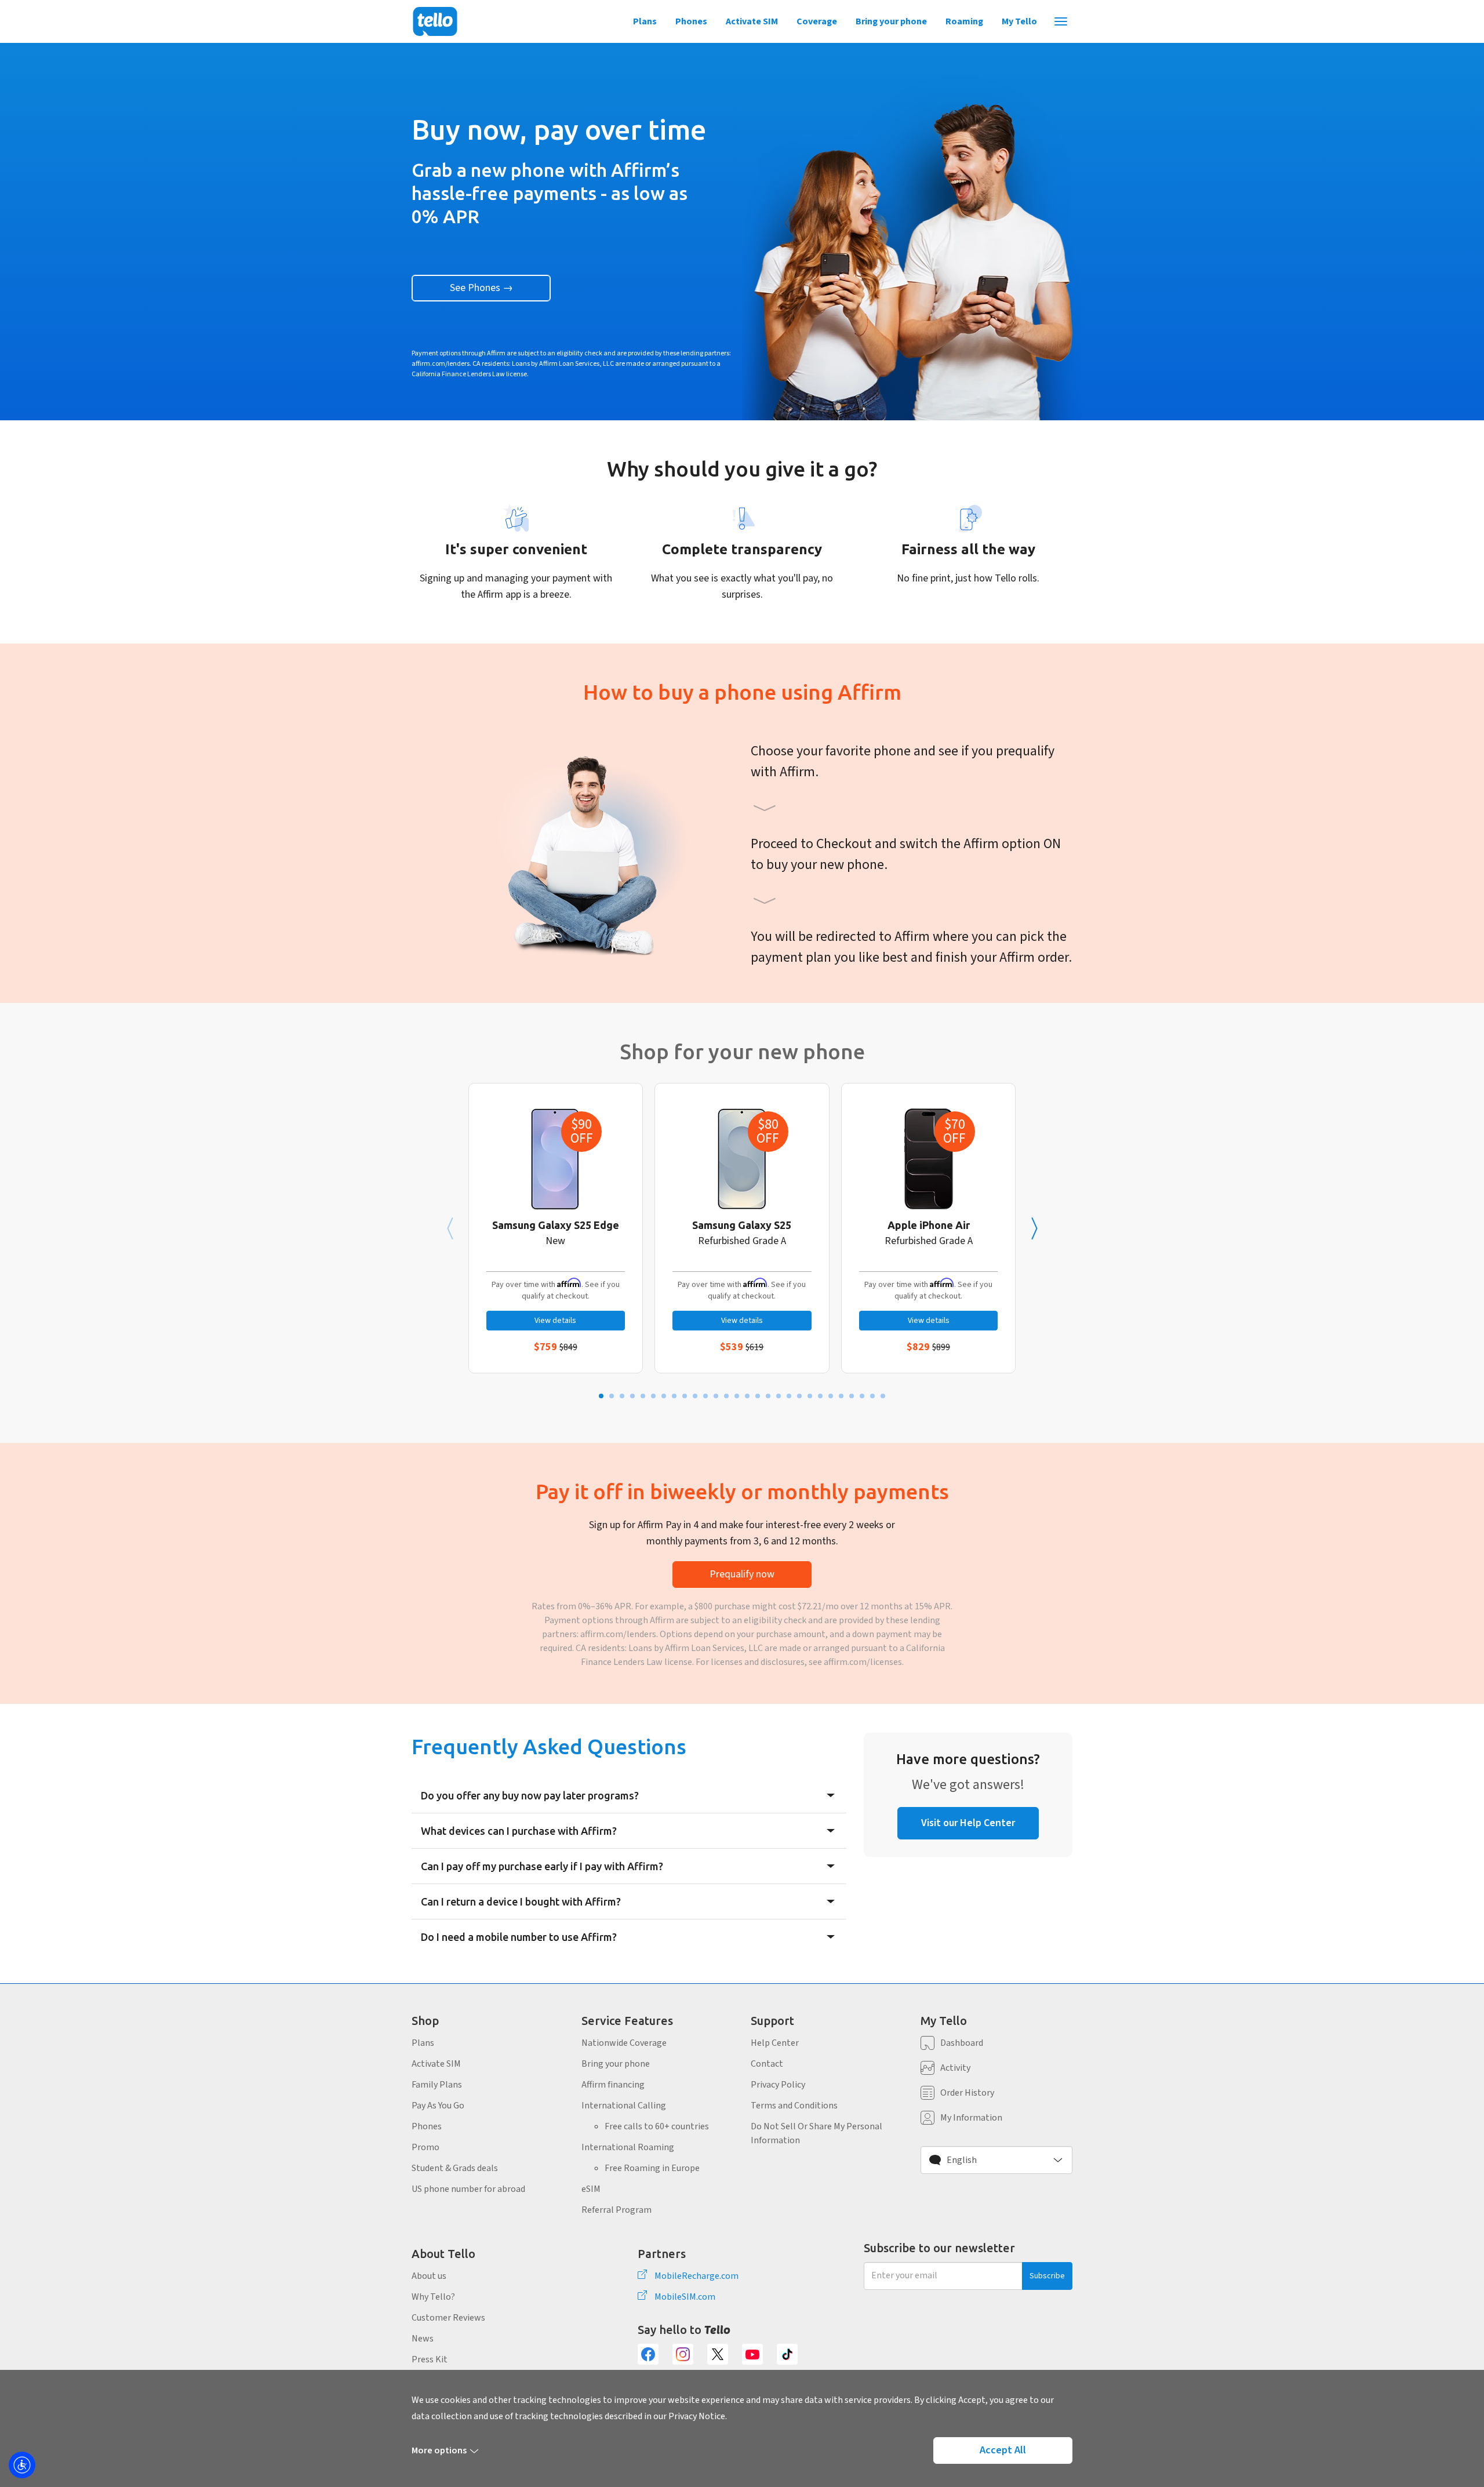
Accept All (1003, 2450)
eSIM (591, 2189)
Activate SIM (752, 21)
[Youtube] (752, 2354)
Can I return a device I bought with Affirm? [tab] (521, 1901)
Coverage (817, 21)
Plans (645, 21)
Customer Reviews (448, 2318)
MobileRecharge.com (696, 2276)
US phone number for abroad (468, 2189)
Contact (767, 2064)
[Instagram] (683, 2354)
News (423, 2339)
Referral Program (616, 2210)
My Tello (1019, 21)
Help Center (775, 2043)
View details (555, 1321)
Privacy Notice (697, 2416)
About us (429, 2276)
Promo (425, 2147)
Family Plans (437, 2085)
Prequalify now (742, 1574)
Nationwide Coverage (624, 2043)
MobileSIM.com (685, 2297)
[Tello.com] (435, 21)
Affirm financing (613, 2085)
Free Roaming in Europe (652, 2168)
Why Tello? (433, 2297)
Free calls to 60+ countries (657, 2126)
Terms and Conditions (794, 2106)
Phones (691, 21)
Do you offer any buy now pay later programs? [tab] (530, 1795)
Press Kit (430, 2359)
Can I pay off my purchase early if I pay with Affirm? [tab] (542, 1866)
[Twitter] (718, 2354)
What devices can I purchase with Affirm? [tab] (519, 1831)
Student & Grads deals (455, 2168)
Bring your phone (891, 21)
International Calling (624, 2106)
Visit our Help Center (968, 1823)
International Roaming (628, 2147)
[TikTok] (787, 2354)
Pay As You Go (438, 2106)
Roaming (964, 21)
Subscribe (1047, 2276)
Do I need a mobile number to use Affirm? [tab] (519, 1937)
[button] (997, 2160)
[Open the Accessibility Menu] (22, 2465)
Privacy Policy (778, 2085)
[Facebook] (648, 2354)
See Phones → (481, 288)
